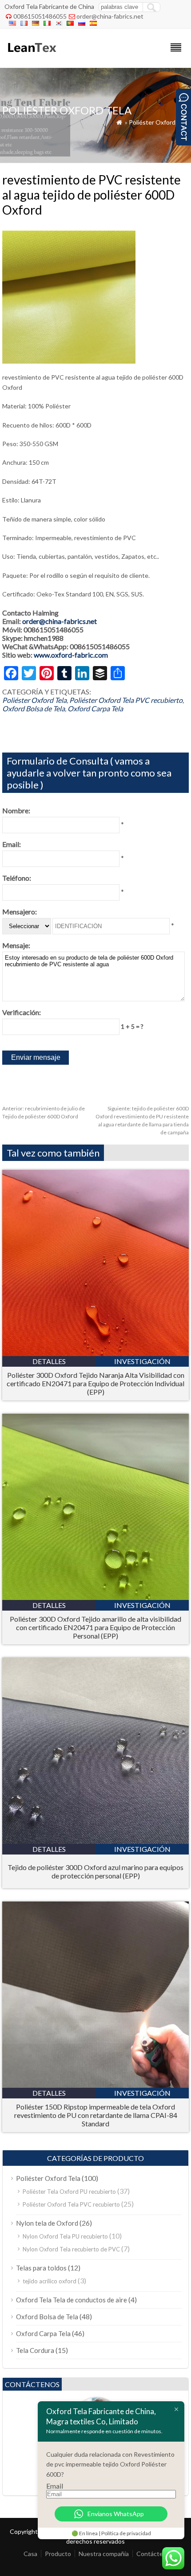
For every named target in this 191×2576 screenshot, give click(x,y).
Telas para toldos (41, 2268)
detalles (49, 1361)
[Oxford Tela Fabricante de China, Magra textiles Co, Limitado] (31, 56)
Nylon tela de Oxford (47, 2223)
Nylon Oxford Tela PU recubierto (65, 2236)
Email (55, 2486)
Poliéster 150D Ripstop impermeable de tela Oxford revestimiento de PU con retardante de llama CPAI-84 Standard (96, 2115)
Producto (58, 2554)
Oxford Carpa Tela (95, 708)
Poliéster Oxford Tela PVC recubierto (126, 700)
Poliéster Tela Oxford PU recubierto (69, 2192)
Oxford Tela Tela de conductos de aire (72, 2300)
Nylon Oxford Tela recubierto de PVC (71, 2249)
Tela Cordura (35, 2350)
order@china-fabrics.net (110, 16)
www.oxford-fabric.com (71, 655)
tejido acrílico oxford (50, 2281)
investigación (142, 1361)
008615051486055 (40, 16)
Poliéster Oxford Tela (159, 122)
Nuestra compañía (104, 2554)
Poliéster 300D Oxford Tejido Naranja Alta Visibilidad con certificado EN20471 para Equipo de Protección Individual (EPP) (95, 1383)
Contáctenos (155, 2554)
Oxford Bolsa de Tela (34, 708)
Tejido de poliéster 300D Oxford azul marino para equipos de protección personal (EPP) (95, 1871)
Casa (30, 2554)
